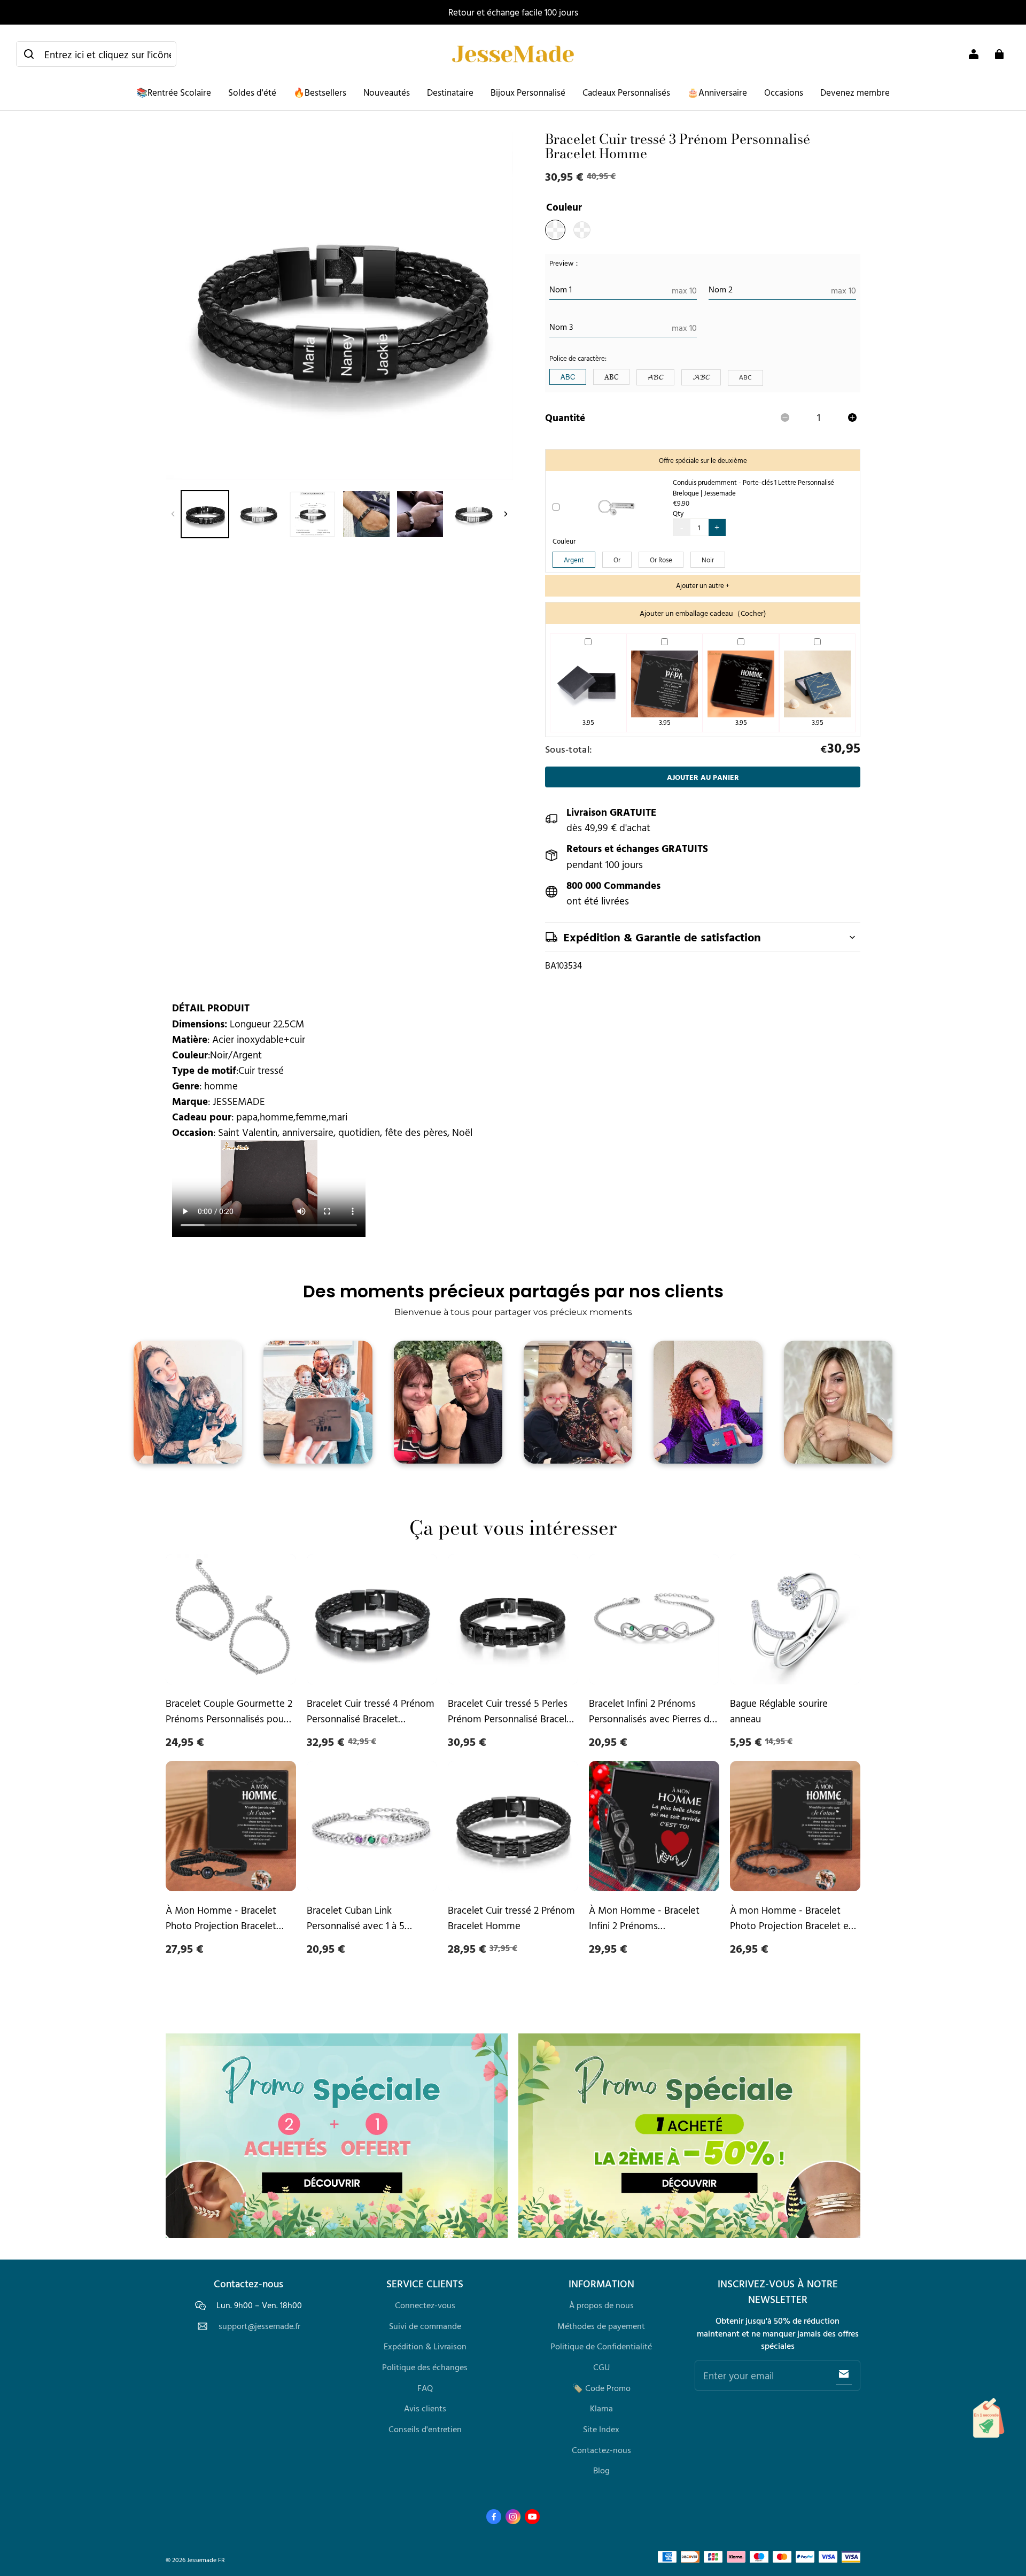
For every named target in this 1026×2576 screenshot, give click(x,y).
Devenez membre (855, 92)
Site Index (601, 2429)
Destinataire (450, 92)
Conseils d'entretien (425, 2429)
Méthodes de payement (601, 2326)
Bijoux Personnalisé (528, 92)
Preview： (565, 263)
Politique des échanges (425, 2367)
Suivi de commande (425, 2326)
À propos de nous (601, 2305)
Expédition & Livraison (425, 2346)
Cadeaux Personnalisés (626, 92)
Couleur (564, 541)
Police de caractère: (578, 358)
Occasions (784, 92)
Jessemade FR (206, 2560)
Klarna (601, 2408)
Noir (708, 560)
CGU (601, 2367)
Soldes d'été (252, 92)
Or (617, 560)
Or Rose (661, 560)
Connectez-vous (425, 2305)
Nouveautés (387, 92)
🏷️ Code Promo (601, 2388)
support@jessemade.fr (259, 2326)
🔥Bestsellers (320, 92)
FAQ (425, 2388)
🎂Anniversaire (717, 92)
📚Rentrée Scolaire (174, 92)
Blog (601, 2470)
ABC (568, 377)
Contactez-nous (601, 2450)
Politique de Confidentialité (601, 2346)
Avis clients (425, 2408)
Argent (574, 560)
